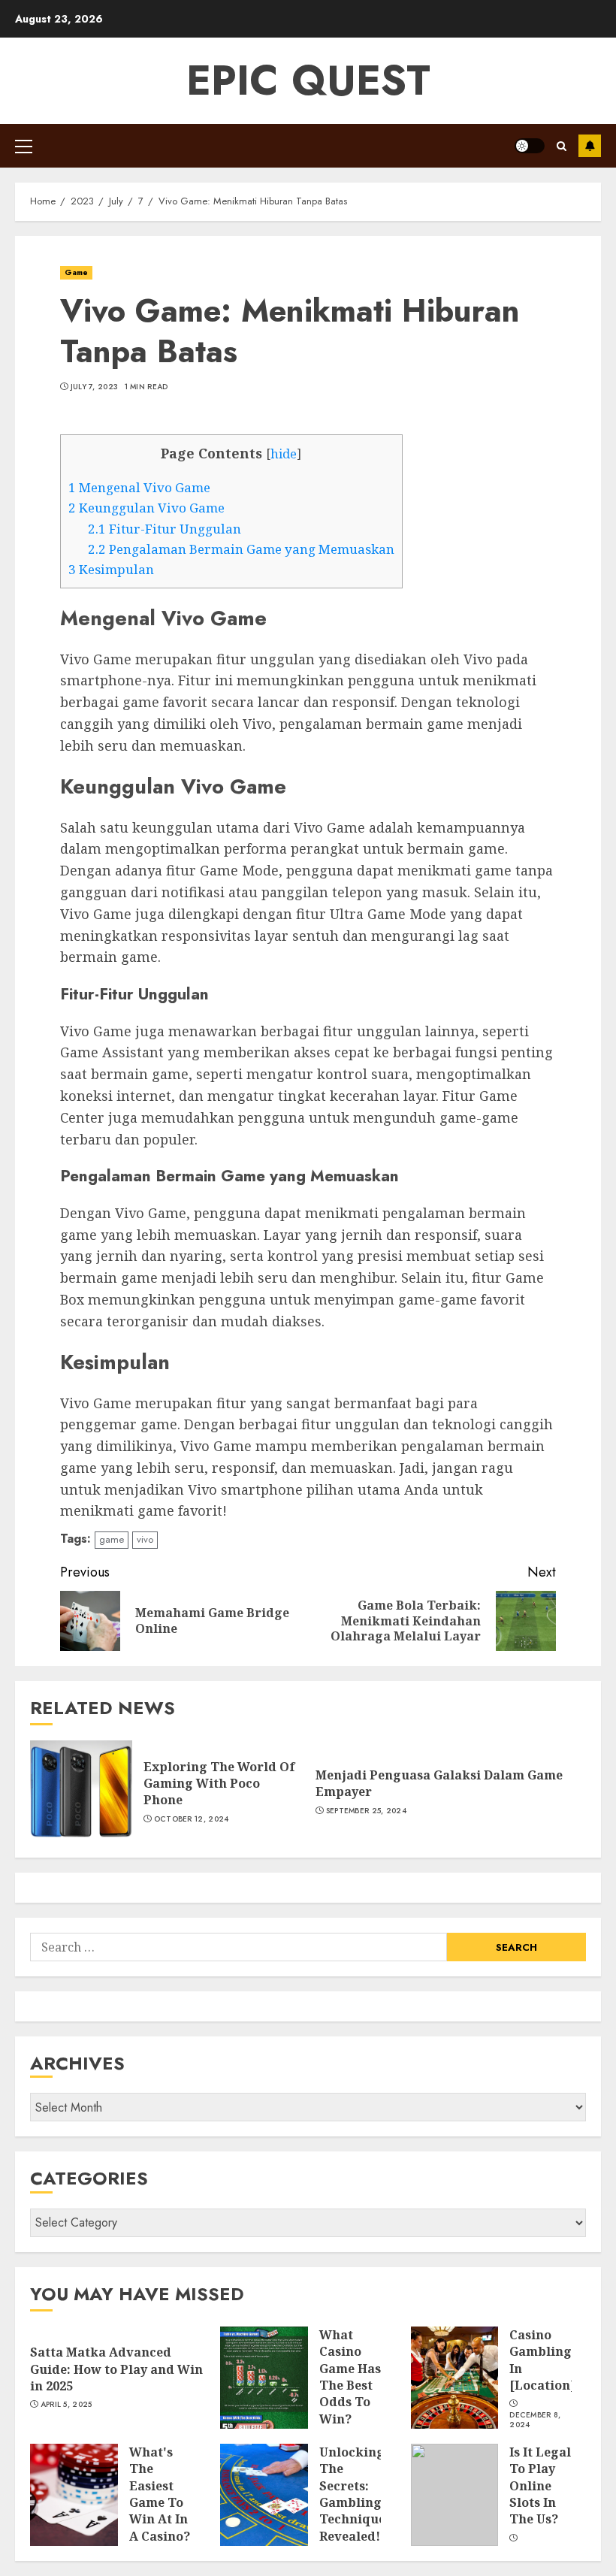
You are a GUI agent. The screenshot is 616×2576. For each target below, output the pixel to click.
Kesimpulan (111, 569)
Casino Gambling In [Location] (542, 2360)
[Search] (562, 146)
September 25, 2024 (366, 1811)
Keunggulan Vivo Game (146, 508)
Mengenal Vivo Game (139, 487)
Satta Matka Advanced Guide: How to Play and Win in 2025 (116, 2369)
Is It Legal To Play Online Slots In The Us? (540, 2486)
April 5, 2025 (66, 2405)
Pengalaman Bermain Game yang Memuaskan (241, 549)
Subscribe (590, 146)
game (112, 1539)
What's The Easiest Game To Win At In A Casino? (160, 2494)
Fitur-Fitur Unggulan (165, 529)
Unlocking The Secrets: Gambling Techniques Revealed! (355, 2494)
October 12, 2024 (192, 1819)
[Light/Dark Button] (530, 146)
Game (76, 272)
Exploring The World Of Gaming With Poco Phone (219, 1784)
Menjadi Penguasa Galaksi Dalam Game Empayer (439, 1783)
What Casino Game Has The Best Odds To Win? (350, 2377)
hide (284, 454)
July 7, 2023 (95, 387)
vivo (145, 1539)
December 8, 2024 (535, 2420)
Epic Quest (308, 80)
